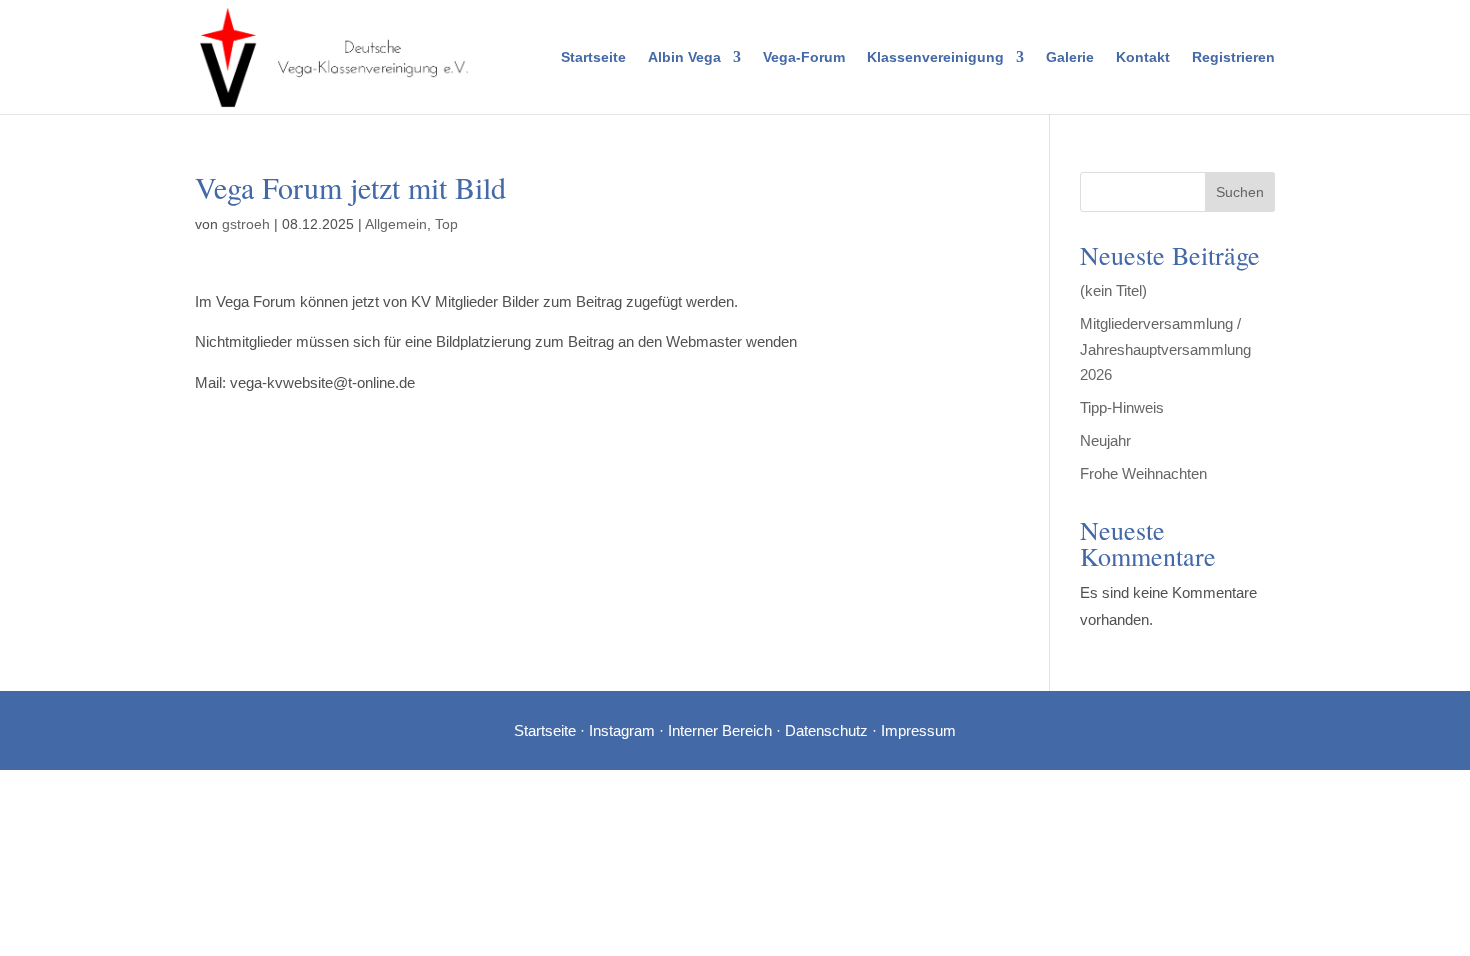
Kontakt (1143, 57)
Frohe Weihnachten (1143, 473)
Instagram (622, 730)
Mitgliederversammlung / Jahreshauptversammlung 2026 (1165, 349)
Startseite (593, 57)
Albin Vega (684, 57)
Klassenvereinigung (935, 57)
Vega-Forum (804, 57)
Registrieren (1233, 57)
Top (446, 224)
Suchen (1240, 192)
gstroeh (246, 224)
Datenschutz (826, 730)
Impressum (918, 730)
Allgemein (396, 224)
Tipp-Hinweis (1122, 407)
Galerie (1070, 57)
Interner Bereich (720, 730)
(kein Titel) (1113, 290)
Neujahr (1105, 440)
